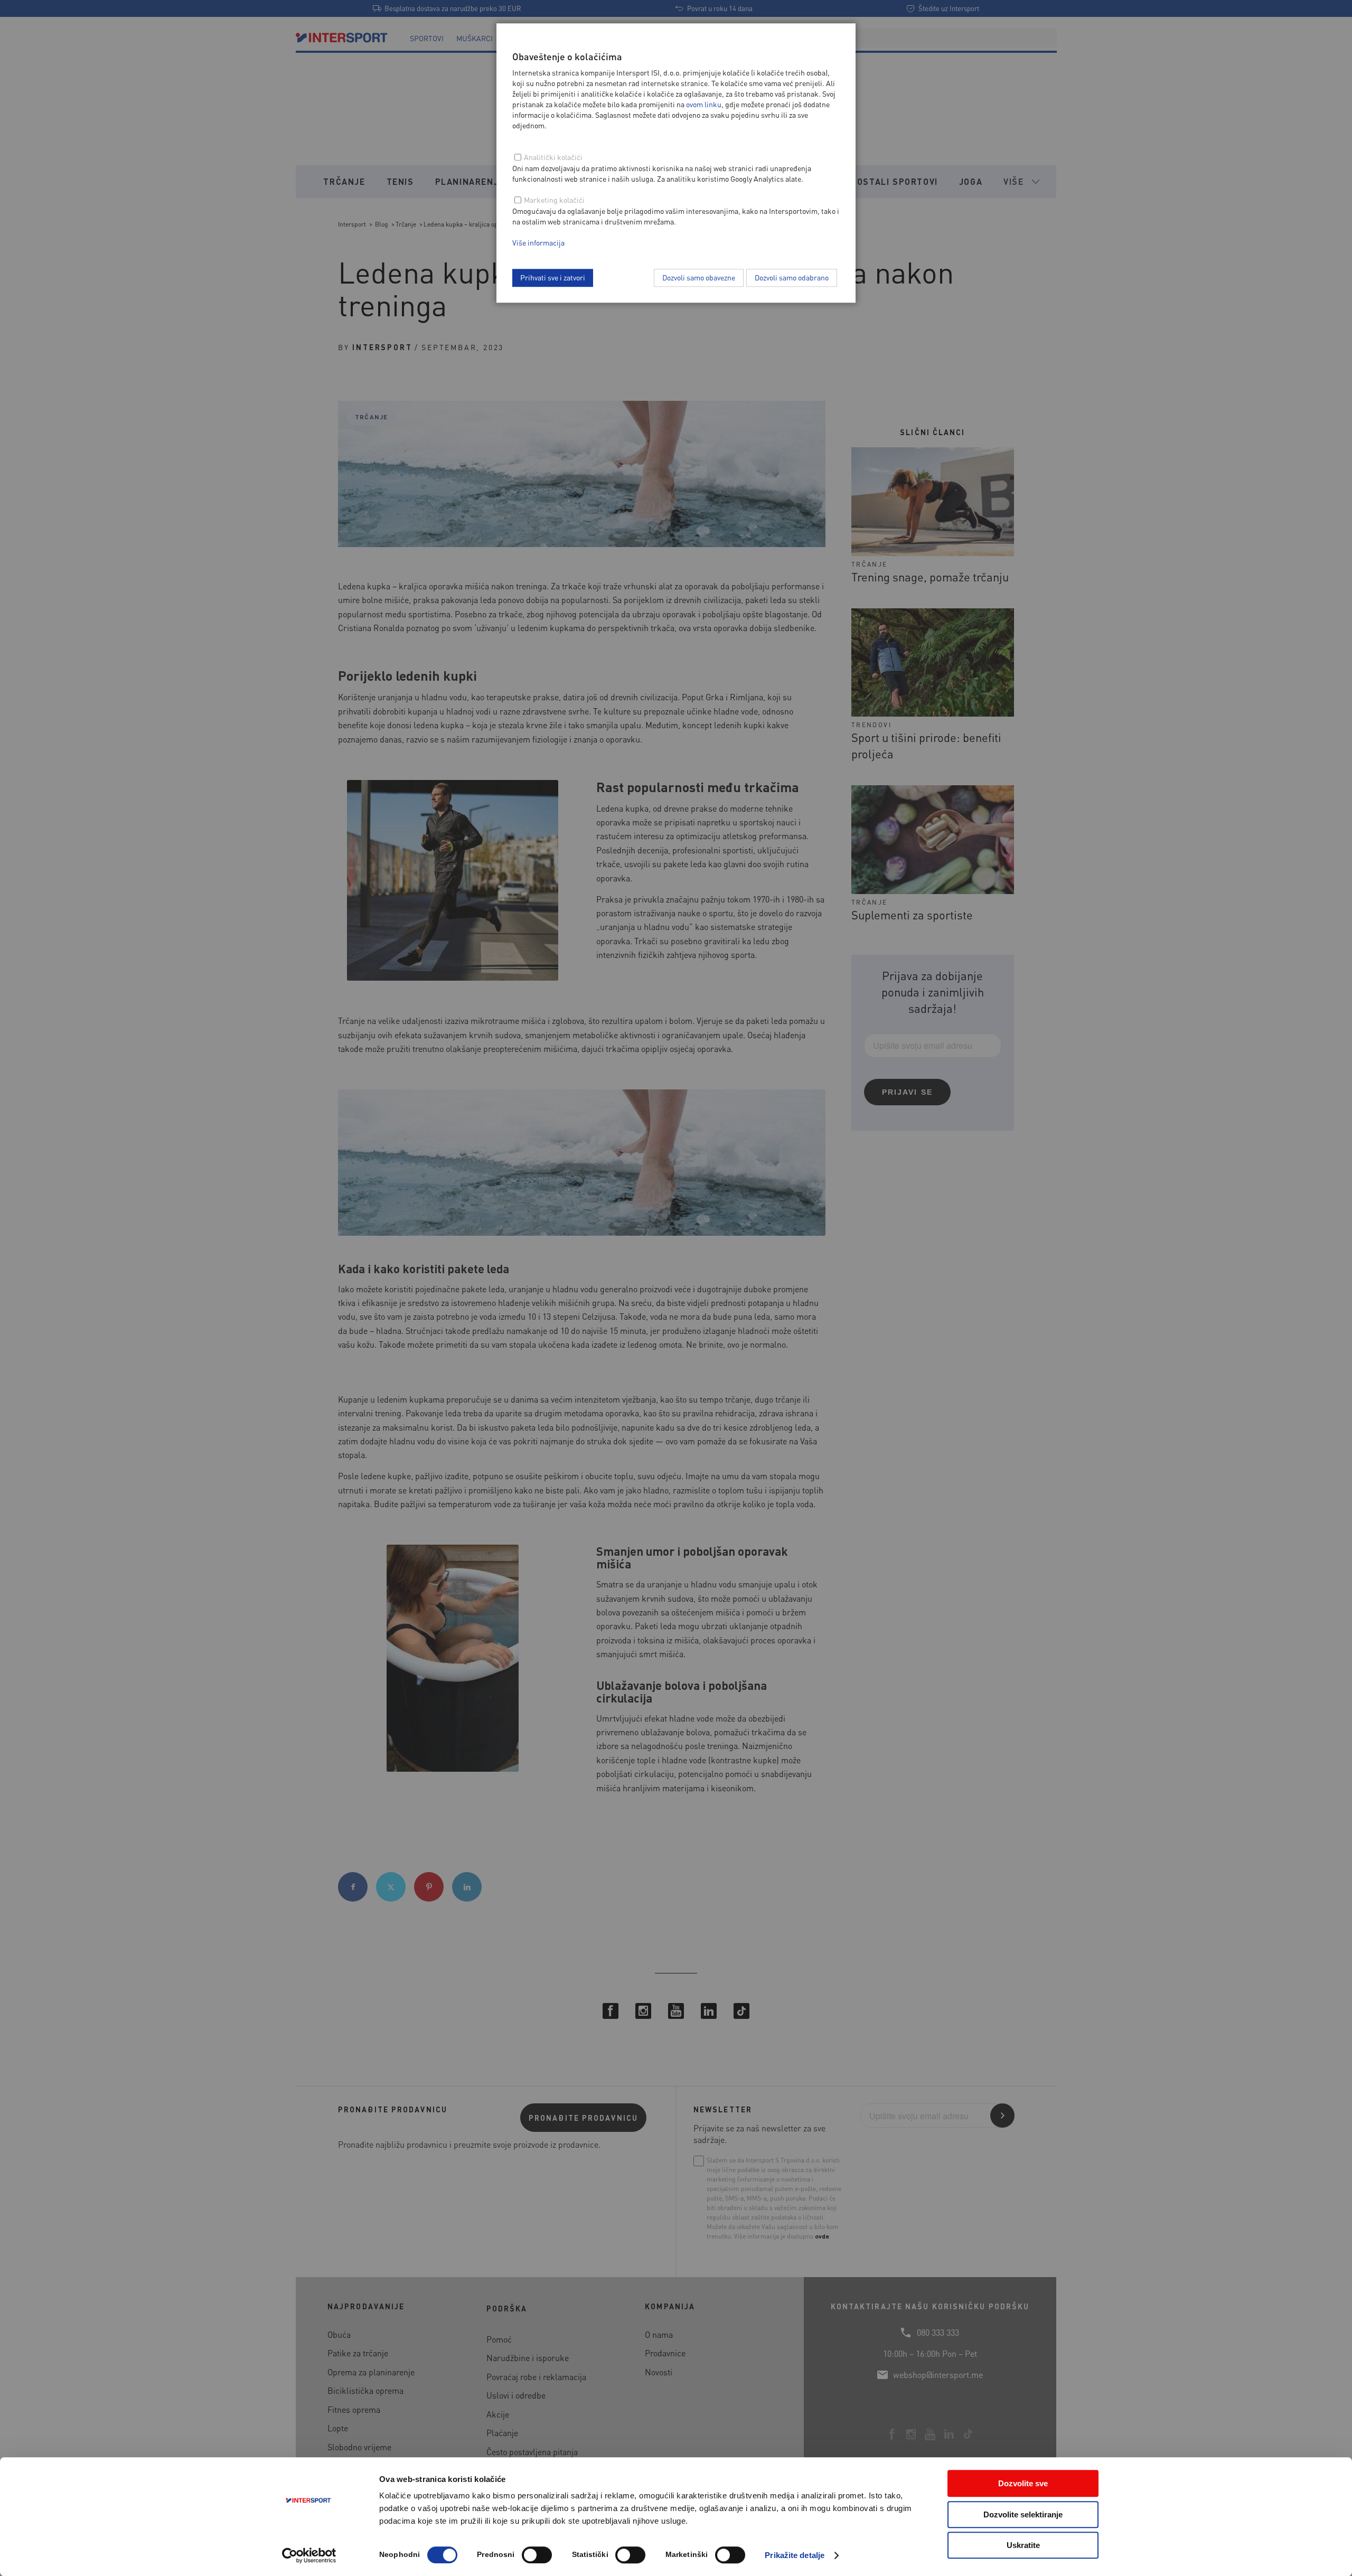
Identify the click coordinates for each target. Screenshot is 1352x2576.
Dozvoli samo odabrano (792, 277)
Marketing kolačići (554, 200)
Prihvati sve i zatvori (553, 277)
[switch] (537, 2555)
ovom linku (704, 104)
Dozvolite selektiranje (1023, 2514)
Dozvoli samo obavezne (699, 277)
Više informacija (538, 242)
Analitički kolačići (553, 157)
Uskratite (1023, 2545)
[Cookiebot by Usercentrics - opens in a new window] (309, 2555)
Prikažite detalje (795, 2555)
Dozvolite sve (1023, 2483)
